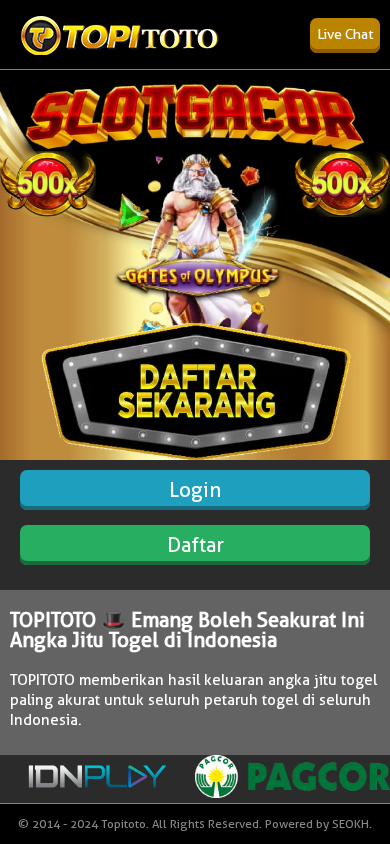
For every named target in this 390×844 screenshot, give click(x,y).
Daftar (195, 545)
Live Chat (345, 34)
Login (195, 490)
